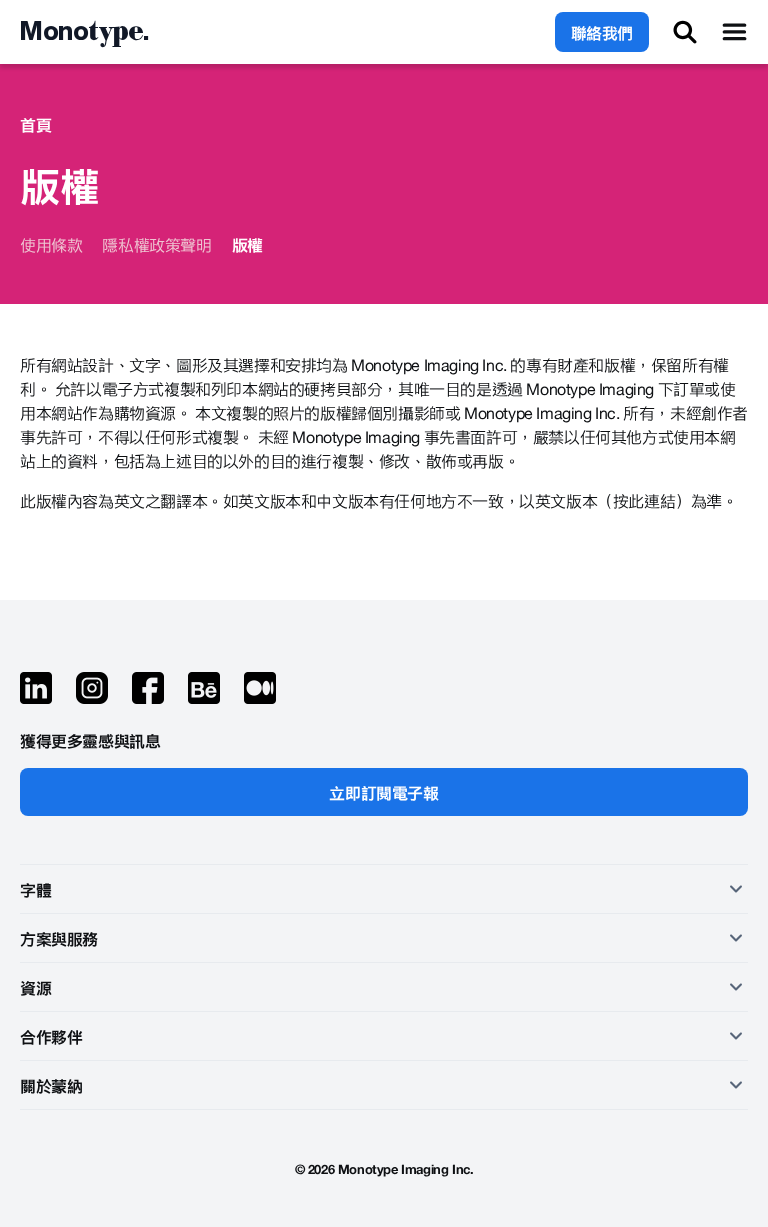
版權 (247, 244)
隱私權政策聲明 (156, 244)
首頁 (35, 124)
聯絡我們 (602, 32)
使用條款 (51, 244)
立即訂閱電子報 (383, 792)
